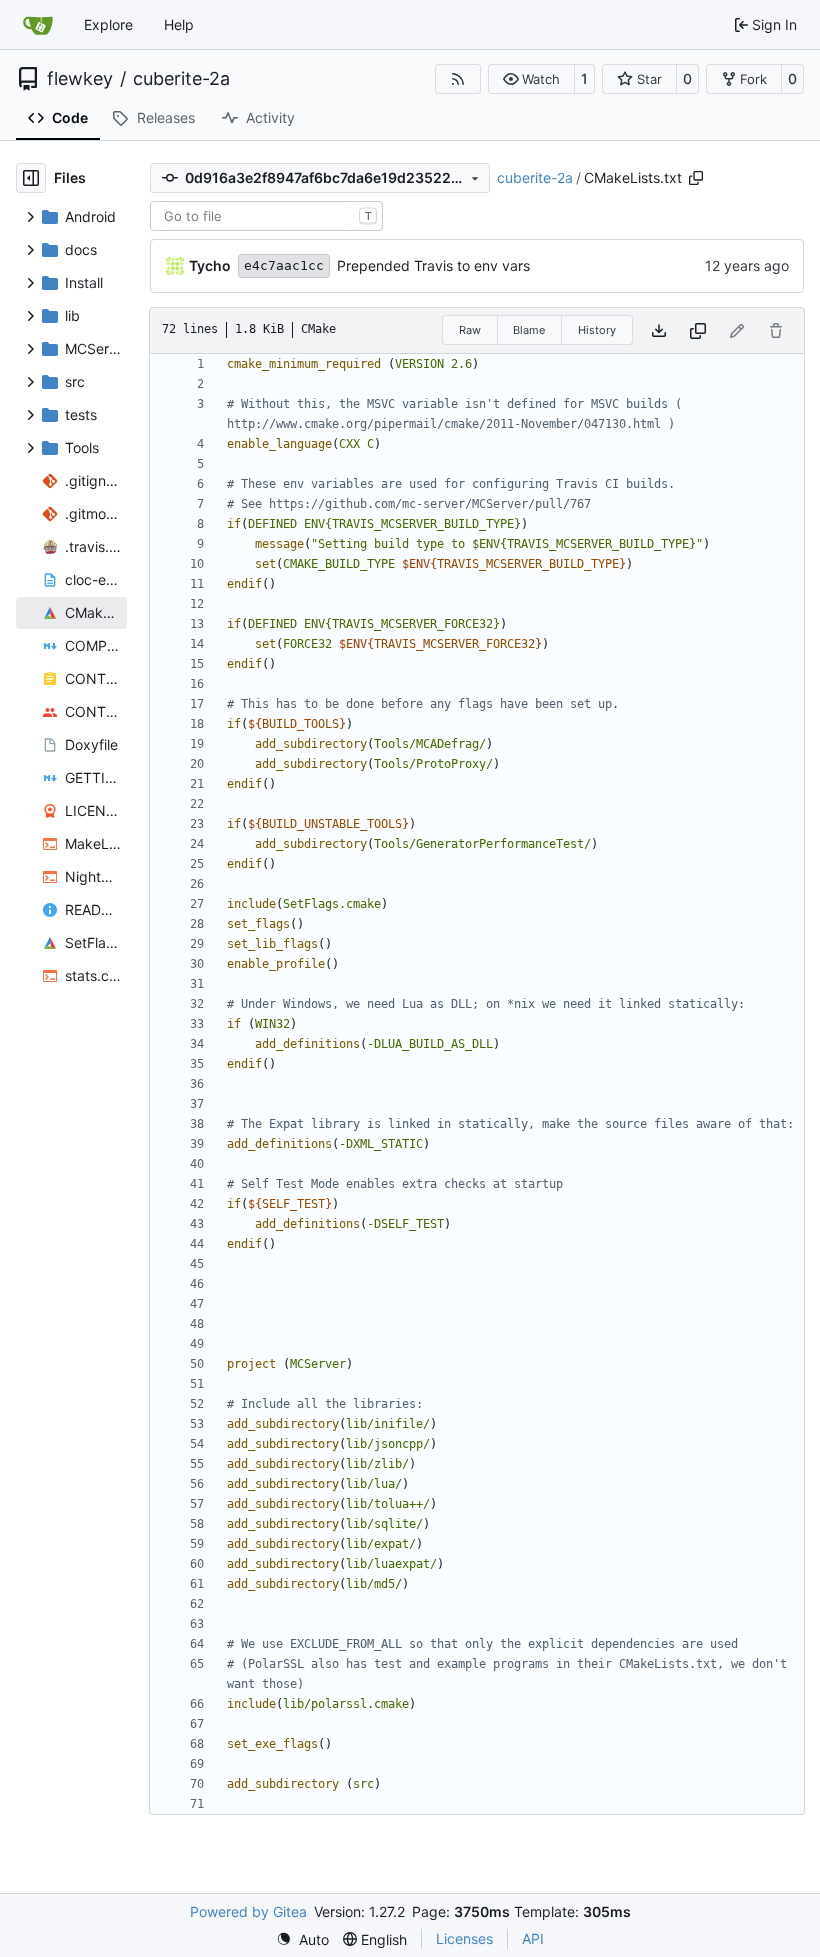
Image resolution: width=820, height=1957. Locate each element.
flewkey (80, 79)
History (597, 330)
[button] (531, 79)
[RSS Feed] (458, 79)
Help (179, 24)
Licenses (464, 1938)
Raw (470, 330)
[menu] (302, 1939)
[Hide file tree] (31, 178)
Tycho (210, 265)
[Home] (38, 25)
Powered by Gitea (248, 1911)
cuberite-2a (181, 79)
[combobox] (266, 216)
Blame (529, 330)
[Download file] (659, 330)
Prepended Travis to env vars (433, 265)
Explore (108, 24)
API (533, 1938)
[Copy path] (696, 178)
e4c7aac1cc (284, 265)
